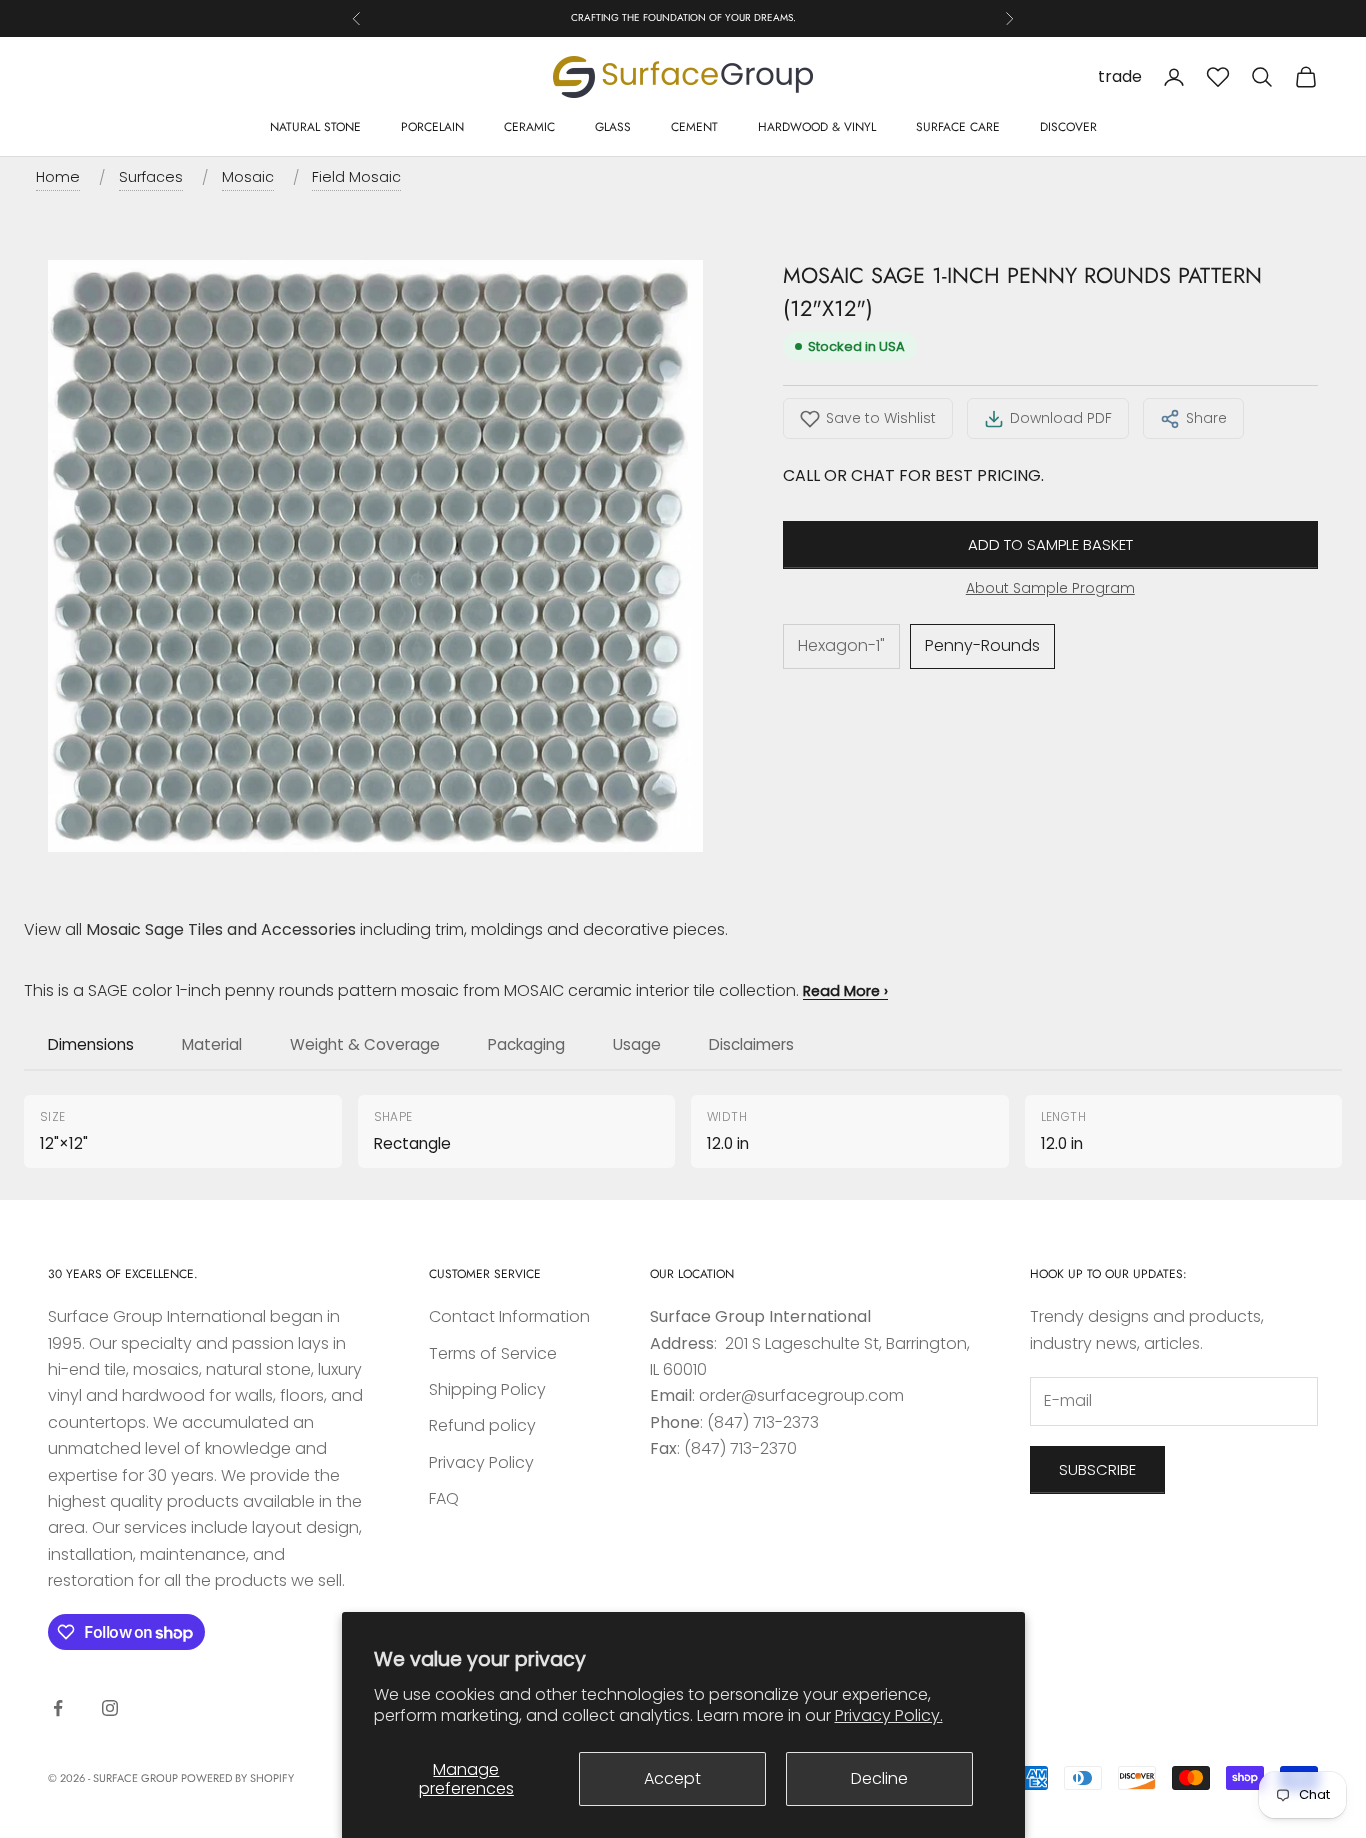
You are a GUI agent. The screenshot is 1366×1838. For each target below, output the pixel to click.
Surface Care (958, 127)
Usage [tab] (637, 1044)
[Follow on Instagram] (110, 1708)
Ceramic (529, 127)
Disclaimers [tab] (751, 1044)
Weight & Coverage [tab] (365, 1044)
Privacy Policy (481, 1462)
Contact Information (509, 1316)
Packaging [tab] (526, 1044)
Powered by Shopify (237, 1778)
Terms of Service (493, 1353)
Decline (879, 1778)
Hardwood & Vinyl (817, 127)
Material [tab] (212, 1044)
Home (58, 177)
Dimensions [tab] (91, 1044)
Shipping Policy (487, 1389)
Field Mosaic (356, 177)
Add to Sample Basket (1050, 544)
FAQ (444, 1498)
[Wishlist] (1218, 77)
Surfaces (151, 177)
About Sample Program (1050, 588)
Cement (694, 127)
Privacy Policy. (889, 1715)
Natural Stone (315, 127)
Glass (613, 127)
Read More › (845, 991)
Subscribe (1097, 1469)
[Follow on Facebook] (58, 1708)
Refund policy (482, 1425)
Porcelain (432, 127)
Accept (672, 1778)
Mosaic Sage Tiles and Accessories (221, 929)
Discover (1068, 127)
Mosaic (248, 177)
